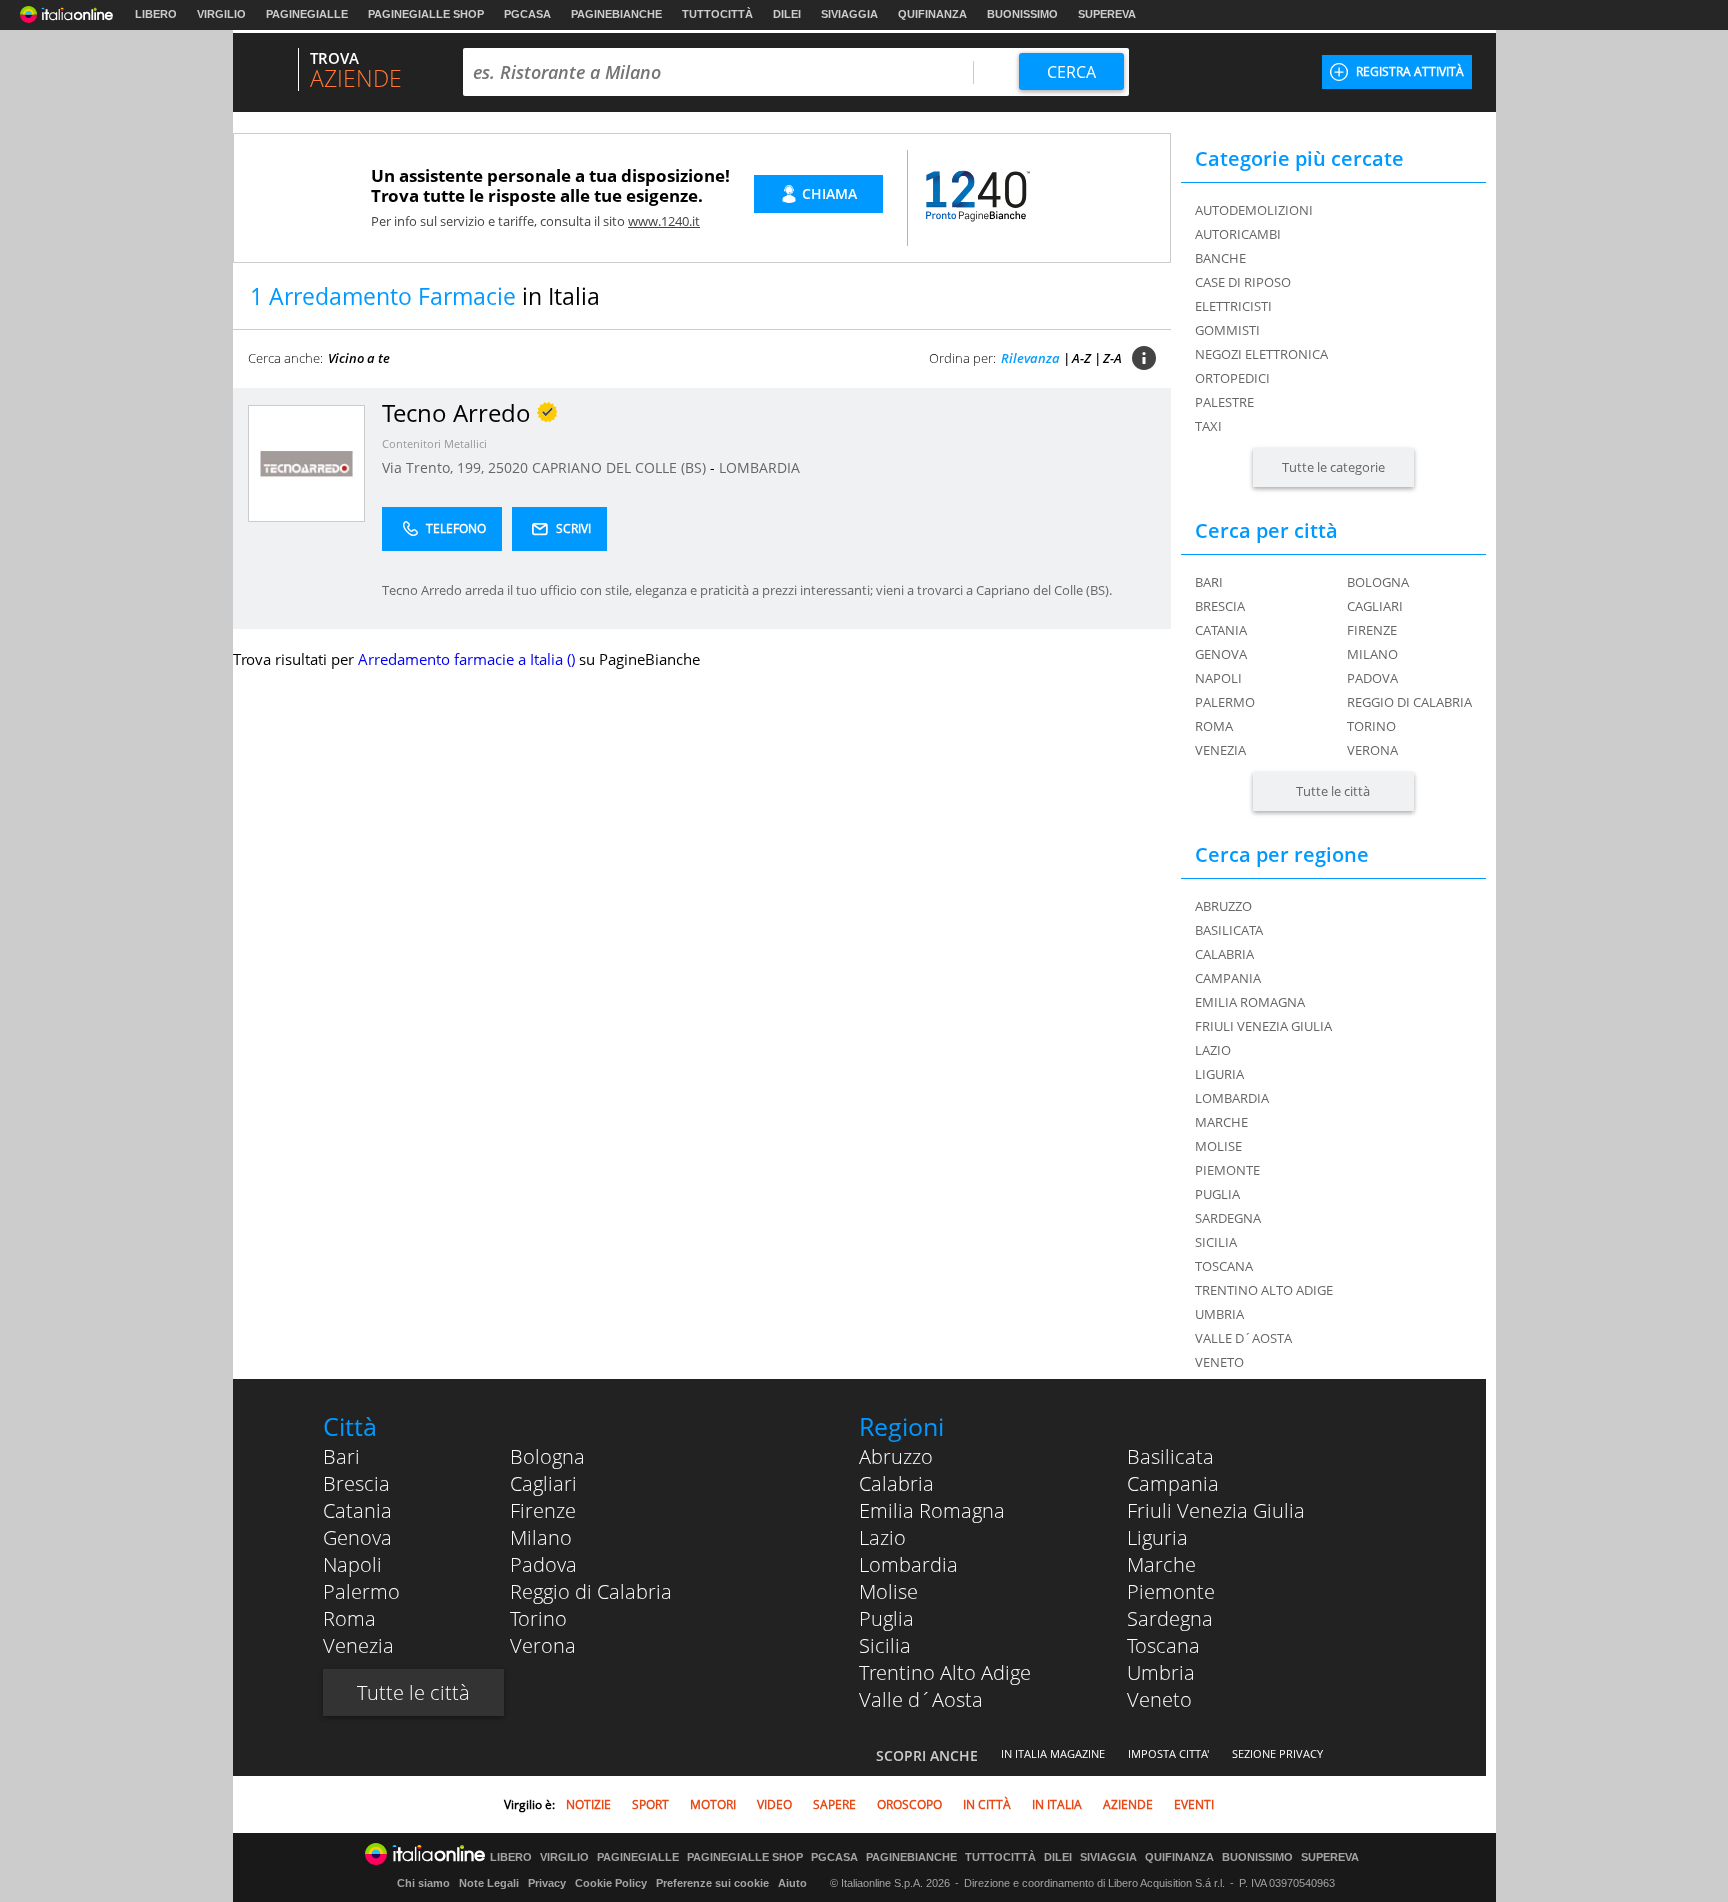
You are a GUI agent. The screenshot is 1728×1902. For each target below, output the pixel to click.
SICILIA (1216, 1242)
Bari (1209, 582)
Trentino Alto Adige (945, 1672)
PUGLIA (1217, 1194)
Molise (888, 1591)
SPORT (650, 1804)
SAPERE (834, 1804)
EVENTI (1194, 1804)
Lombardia (908, 1564)
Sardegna (1170, 1618)
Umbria (1161, 1672)
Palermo (1225, 702)
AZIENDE (1128, 1804)
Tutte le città (1333, 791)
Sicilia (885, 1645)
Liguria (1157, 1537)
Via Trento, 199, (435, 467)
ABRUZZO (1223, 906)
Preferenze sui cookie (712, 1883)
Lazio (882, 1537)
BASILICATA (1229, 930)
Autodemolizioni (1254, 210)
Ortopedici (1232, 378)
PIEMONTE (1227, 1170)
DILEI (787, 14)
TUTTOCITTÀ (717, 14)
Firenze (1372, 630)
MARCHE (1221, 1122)
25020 (508, 467)
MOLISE (1218, 1146)
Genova (1221, 654)
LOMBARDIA (759, 467)
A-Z (1081, 358)
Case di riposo (1243, 282)
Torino (1371, 726)
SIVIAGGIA (849, 14)
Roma (1214, 726)
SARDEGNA (1228, 1218)
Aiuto (792, 1883)
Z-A (1112, 358)
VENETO (1219, 1362)
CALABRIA (1224, 954)
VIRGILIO (221, 14)
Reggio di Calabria (1409, 702)
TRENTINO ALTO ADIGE (1264, 1290)
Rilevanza (1030, 358)
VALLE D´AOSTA (1243, 1338)
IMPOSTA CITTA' (1168, 1753)
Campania (1173, 1483)
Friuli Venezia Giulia (1216, 1510)
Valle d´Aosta (921, 1699)
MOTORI (713, 1804)
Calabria (896, 1483)
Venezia (1220, 750)
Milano (1372, 654)
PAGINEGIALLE (307, 14)
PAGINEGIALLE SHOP (426, 14)
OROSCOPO (909, 1804)
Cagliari (1375, 606)
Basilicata (1170, 1456)
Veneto (1159, 1699)
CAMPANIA (1228, 978)
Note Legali (489, 1883)
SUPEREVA (1107, 14)
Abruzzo (896, 1456)
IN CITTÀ (987, 1804)
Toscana (1163, 1645)
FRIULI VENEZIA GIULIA (1263, 1026)
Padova (1372, 678)
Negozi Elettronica (1261, 354)
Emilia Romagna (932, 1510)
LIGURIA (1219, 1074)
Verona (1372, 750)
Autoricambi (1238, 234)
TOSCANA (1224, 1266)
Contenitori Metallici (434, 443)
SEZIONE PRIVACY (1277, 1753)
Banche (1220, 258)
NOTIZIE (588, 1804)
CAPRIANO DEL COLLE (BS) (621, 467)
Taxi (1208, 426)
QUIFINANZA (932, 14)
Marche (1161, 1564)
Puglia (886, 1618)
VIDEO (774, 1804)
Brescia (1220, 606)
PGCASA (527, 14)
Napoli (1218, 678)
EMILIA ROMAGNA (1250, 1002)
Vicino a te (359, 358)
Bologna (1378, 582)
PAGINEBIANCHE (616, 14)
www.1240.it (664, 221)
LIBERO (156, 14)
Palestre (1224, 402)
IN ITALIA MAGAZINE (1053, 1753)
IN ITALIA (1057, 1804)
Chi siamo (423, 1883)
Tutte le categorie (1333, 467)
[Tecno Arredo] (306, 462)
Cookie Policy (611, 1883)
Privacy (547, 1883)
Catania (1221, 630)
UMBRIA (1219, 1314)
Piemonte (1171, 1591)
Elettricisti (1233, 306)
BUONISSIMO (1022, 14)
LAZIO (1213, 1050)
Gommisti (1227, 330)
